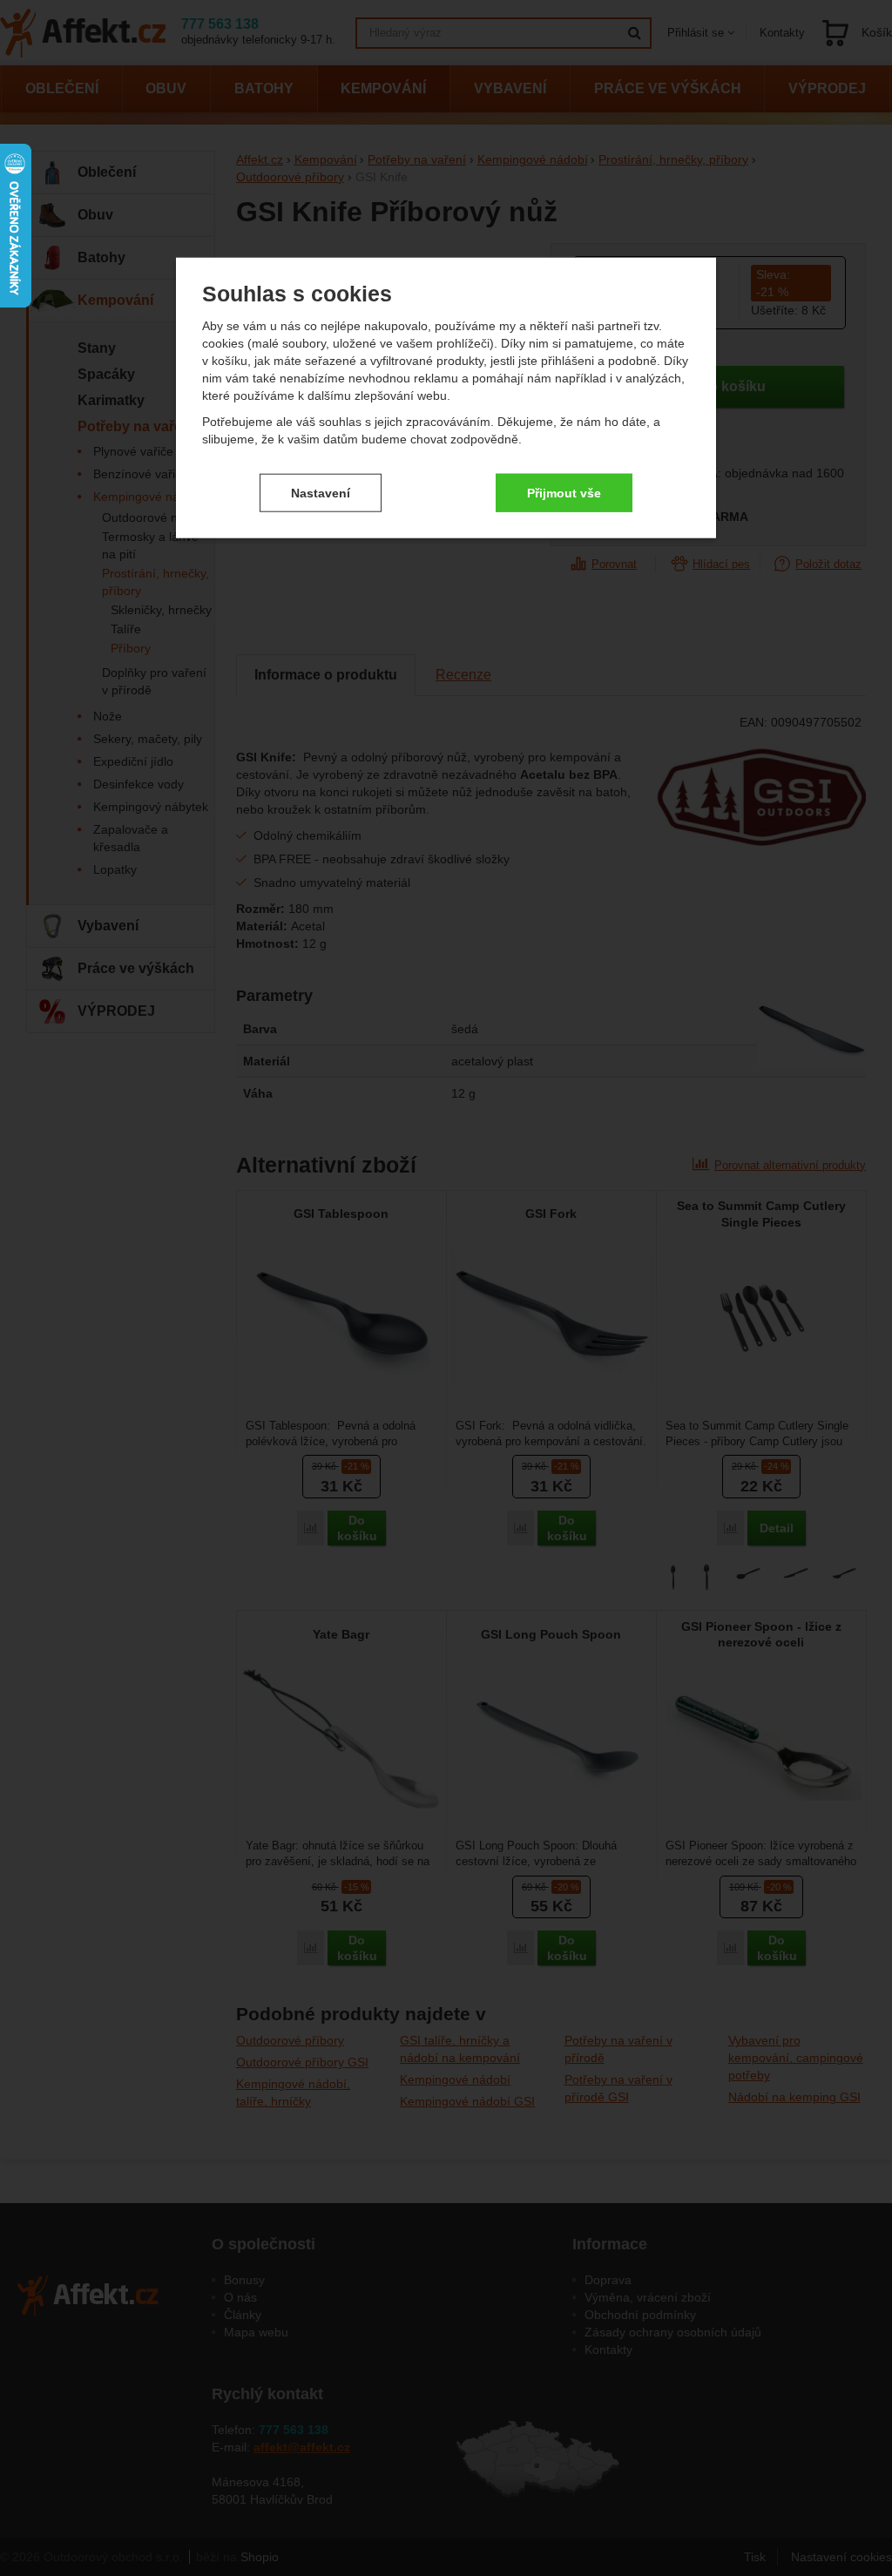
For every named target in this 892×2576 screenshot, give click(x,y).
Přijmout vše (564, 492)
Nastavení (321, 492)
